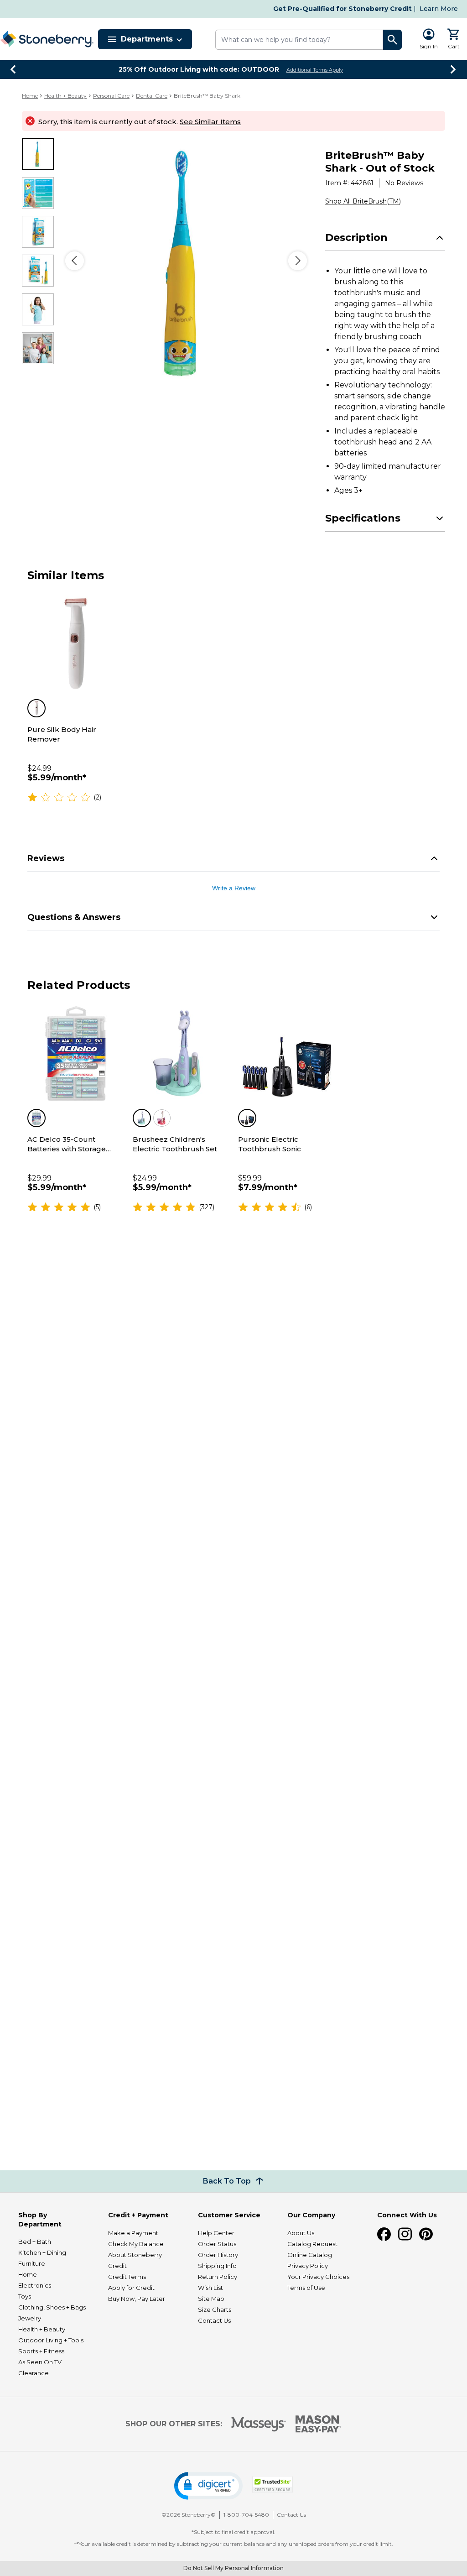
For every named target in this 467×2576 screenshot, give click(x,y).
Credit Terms (127, 2277)
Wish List (210, 2288)
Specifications (363, 518)
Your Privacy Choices (318, 2277)
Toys (25, 2296)
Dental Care (152, 96)
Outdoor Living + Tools (51, 2340)
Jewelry (30, 2318)
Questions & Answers (74, 917)
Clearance (34, 2373)
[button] (208, 2486)
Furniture (32, 2263)
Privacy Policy (308, 2266)
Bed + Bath (35, 2242)
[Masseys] (259, 2424)
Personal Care (111, 96)
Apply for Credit (131, 2288)
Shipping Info (217, 2266)
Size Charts (215, 2310)
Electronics (35, 2285)
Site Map (211, 2299)
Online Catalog (310, 2255)
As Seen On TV (40, 2362)
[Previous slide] (14, 69)
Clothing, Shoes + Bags (52, 2307)
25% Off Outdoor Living (199, 69)
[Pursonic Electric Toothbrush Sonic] (286, 1053)
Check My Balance (136, 2244)
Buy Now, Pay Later (137, 2299)
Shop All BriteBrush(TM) (363, 201)
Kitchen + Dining (42, 2252)
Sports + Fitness (41, 2351)
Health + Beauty (65, 96)
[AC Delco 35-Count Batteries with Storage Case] (75, 1053)
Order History (218, 2255)
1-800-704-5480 (246, 2515)
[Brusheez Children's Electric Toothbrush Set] (181, 1053)
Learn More (439, 9)
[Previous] (75, 261)
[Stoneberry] (47, 39)
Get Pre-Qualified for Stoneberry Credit (342, 9)
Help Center (216, 2233)
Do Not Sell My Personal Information (233, 2568)
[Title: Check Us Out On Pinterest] (426, 2234)
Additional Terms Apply (315, 70)
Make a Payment (133, 2233)
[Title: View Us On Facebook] (384, 2234)
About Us (301, 2233)
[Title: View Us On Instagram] (405, 2234)
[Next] (298, 261)
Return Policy (218, 2277)
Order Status (217, 2244)
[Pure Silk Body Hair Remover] (75, 644)
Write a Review (234, 888)
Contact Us (214, 2320)
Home (30, 96)
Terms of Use (306, 2288)
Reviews (46, 858)
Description (356, 238)
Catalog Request (312, 2244)
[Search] (393, 40)
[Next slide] (453, 69)
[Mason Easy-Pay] (319, 2424)
